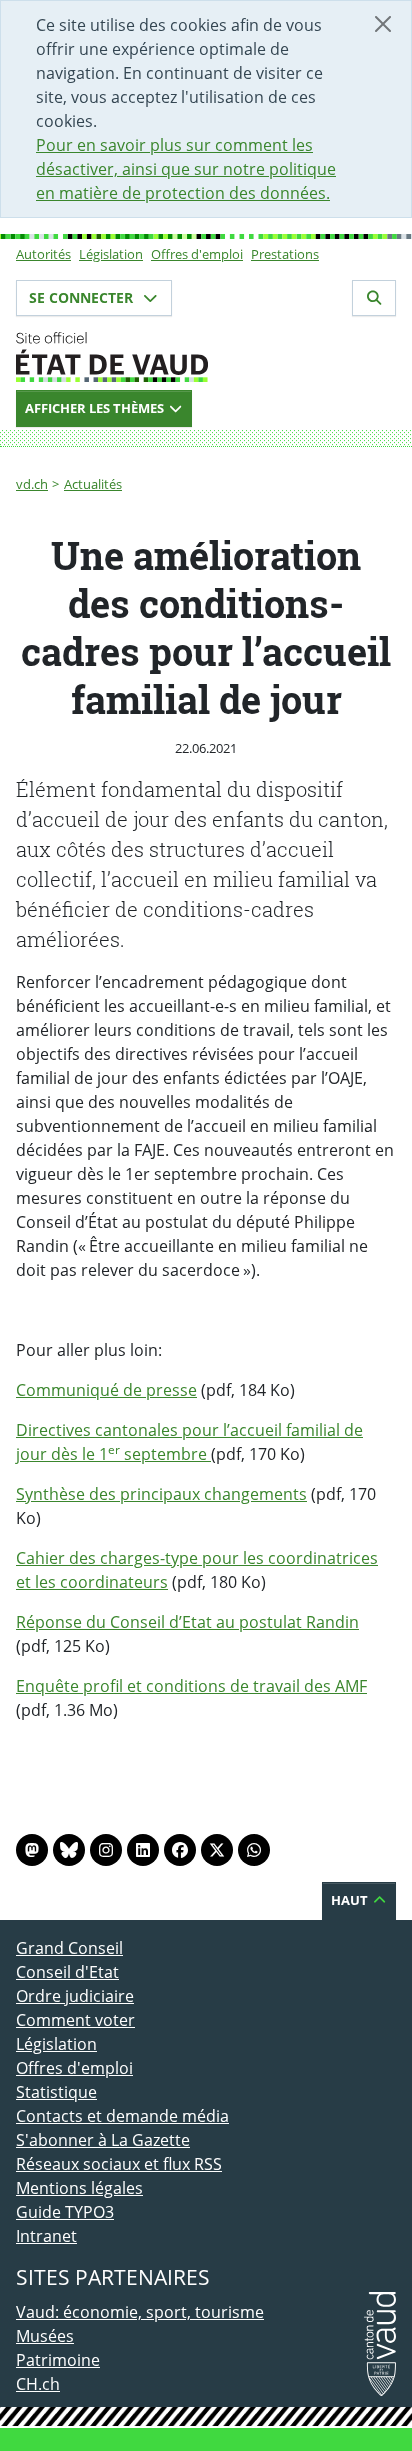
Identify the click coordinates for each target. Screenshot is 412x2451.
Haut (351, 1900)
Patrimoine (58, 2360)
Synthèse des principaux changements (161, 1494)
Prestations (285, 254)
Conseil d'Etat (67, 1972)
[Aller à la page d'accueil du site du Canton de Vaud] (206, 357)
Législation (111, 254)
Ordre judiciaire (75, 1996)
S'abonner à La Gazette (103, 2140)
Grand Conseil (69, 1948)
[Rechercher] (374, 298)
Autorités (43, 254)
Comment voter (75, 2020)
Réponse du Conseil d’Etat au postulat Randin (187, 1622)
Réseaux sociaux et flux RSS (119, 2164)
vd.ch (32, 484)
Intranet (46, 2236)
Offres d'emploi (197, 254)
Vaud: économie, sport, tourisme (140, 2312)
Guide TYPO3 (65, 2212)
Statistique (56, 2092)
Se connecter (83, 297)
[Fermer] (383, 24)
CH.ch (38, 2384)
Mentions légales (79, 2188)
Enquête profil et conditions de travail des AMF (191, 1686)
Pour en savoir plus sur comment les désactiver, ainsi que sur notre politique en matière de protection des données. (186, 169)
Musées (45, 2336)
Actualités (93, 484)
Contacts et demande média (122, 2116)
